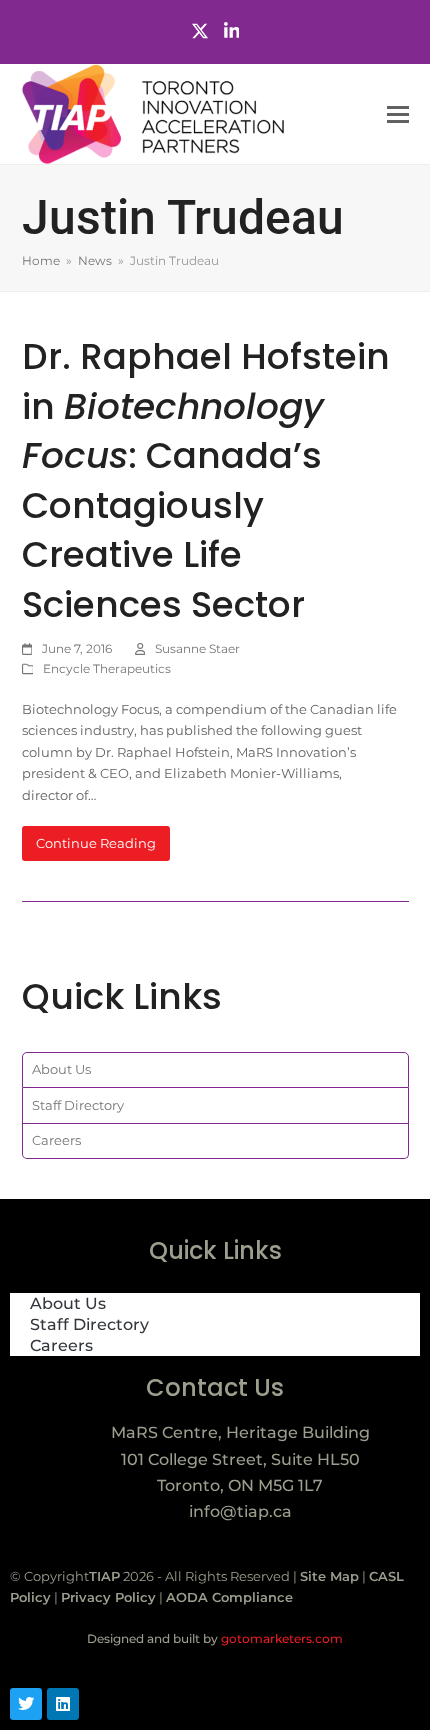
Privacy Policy (108, 1597)
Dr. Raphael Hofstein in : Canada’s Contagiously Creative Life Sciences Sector (206, 480)
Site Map (329, 1576)
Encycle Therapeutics (107, 668)
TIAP (104, 1576)
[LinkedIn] (232, 31)
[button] (398, 114)
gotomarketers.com (280, 1638)
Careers (56, 1140)
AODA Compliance (229, 1597)
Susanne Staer (197, 648)
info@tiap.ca (240, 1511)
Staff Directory (78, 1105)
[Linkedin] (63, 1704)
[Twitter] (200, 31)
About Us (61, 1069)
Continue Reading (96, 843)
